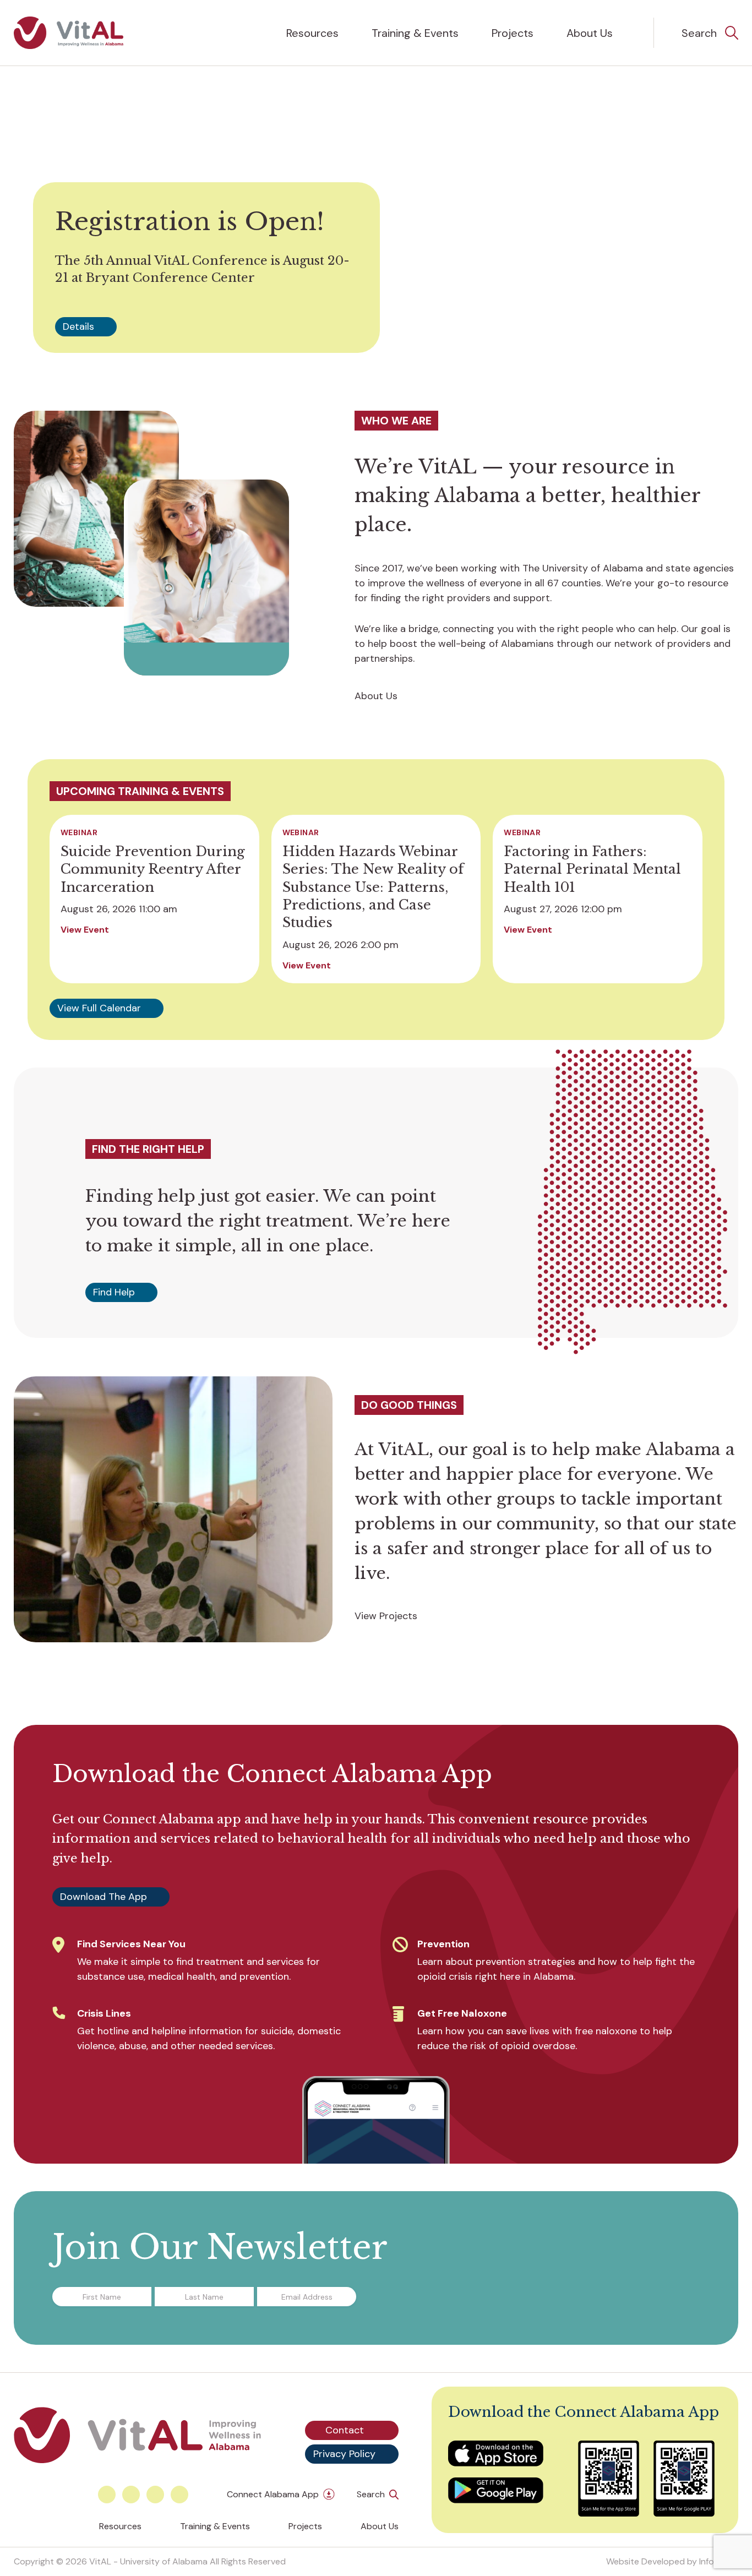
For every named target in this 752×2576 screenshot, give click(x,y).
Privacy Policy (344, 2454)
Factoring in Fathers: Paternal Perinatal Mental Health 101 (592, 869)
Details (78, 326)
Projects (513, 33)
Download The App (103, 1897)
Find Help (114, 1292)
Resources (312, 33)
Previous (325, 328)
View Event (85, 930)
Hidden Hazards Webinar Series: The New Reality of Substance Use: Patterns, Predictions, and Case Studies (373, 887)
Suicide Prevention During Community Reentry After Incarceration (153, 869)
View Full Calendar (99, 1008)
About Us (590, 33)
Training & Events (415, 33)
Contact (345, 2430)
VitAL (100, 2561)
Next (347, 328)
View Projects (386, 1616)
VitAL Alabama (69, 33)
